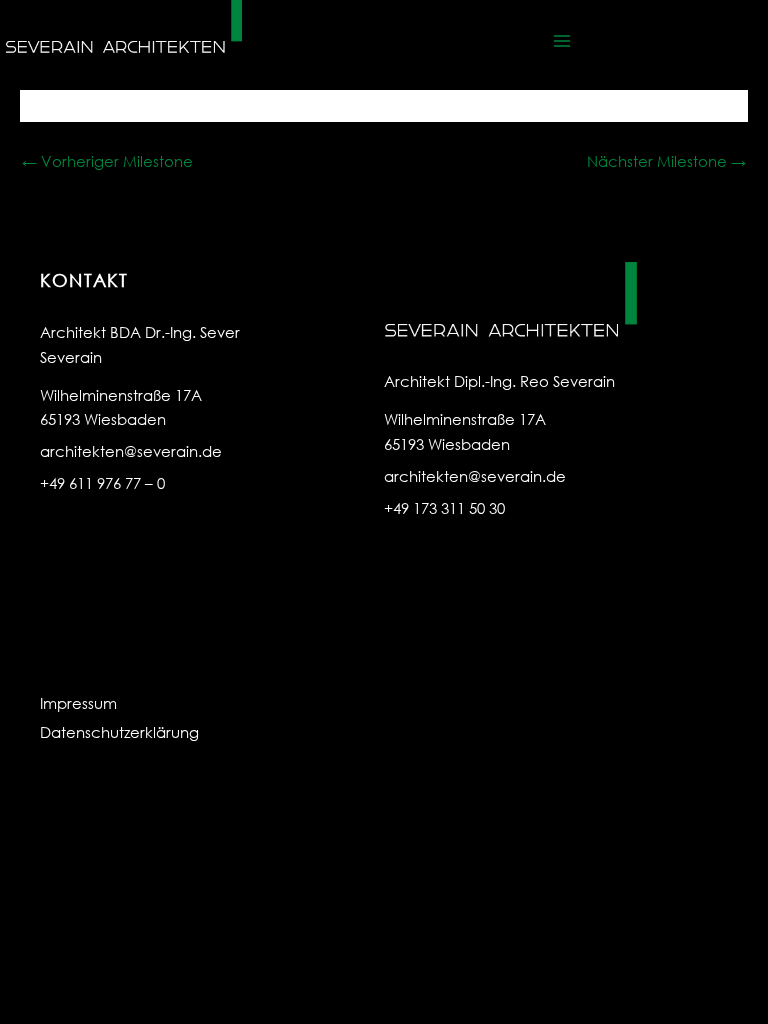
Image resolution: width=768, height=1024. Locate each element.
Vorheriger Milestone (107, 161)
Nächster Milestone (666, 161)
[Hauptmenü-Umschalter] (562, 41)
